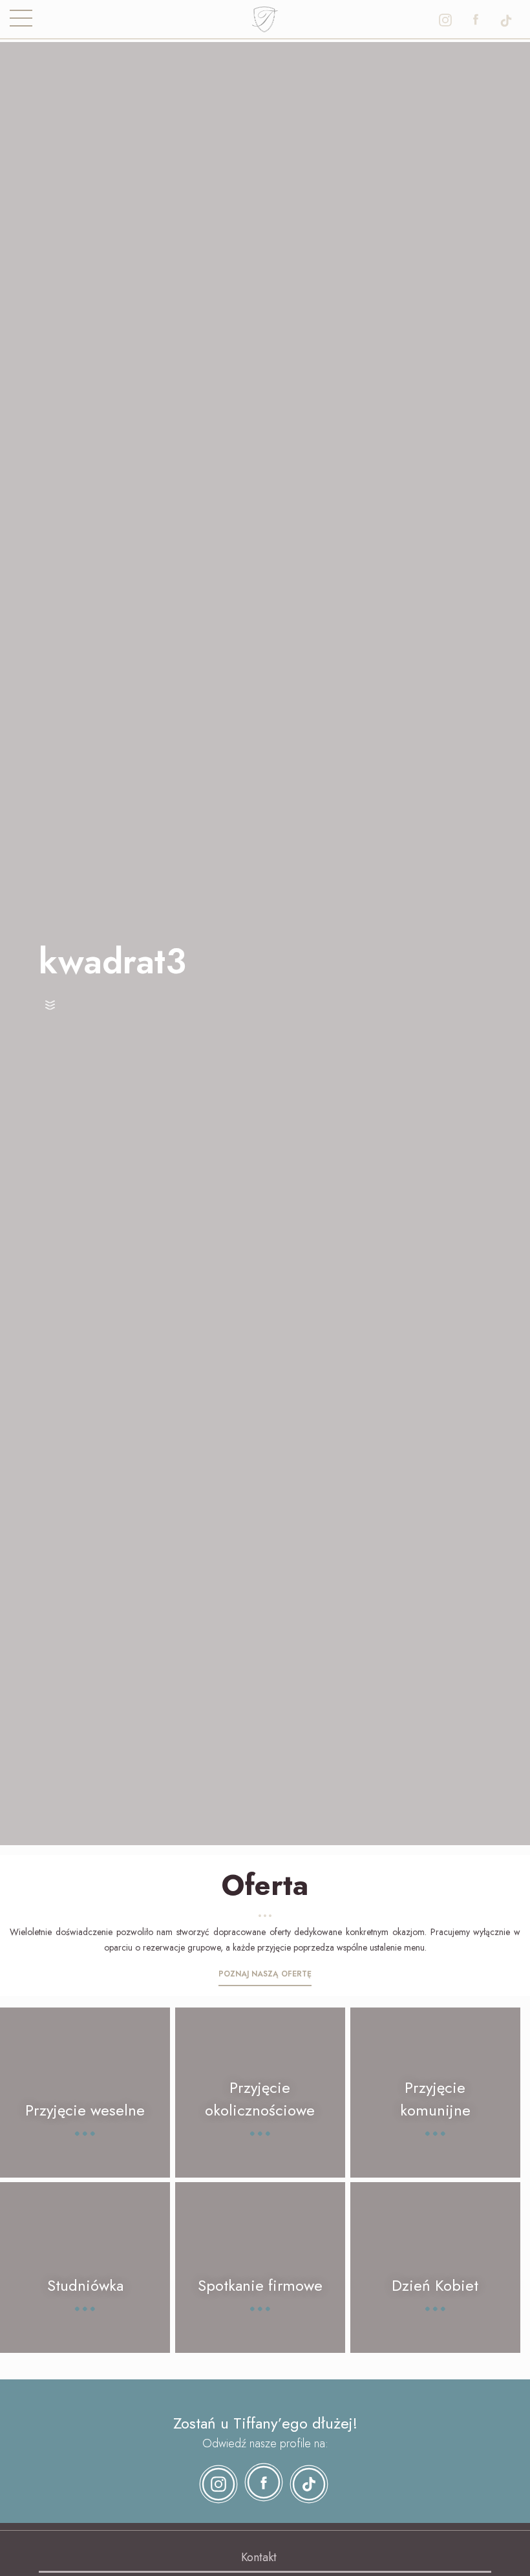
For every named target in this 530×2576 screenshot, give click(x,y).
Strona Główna (265, 16)
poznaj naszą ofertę (265, 1974)
